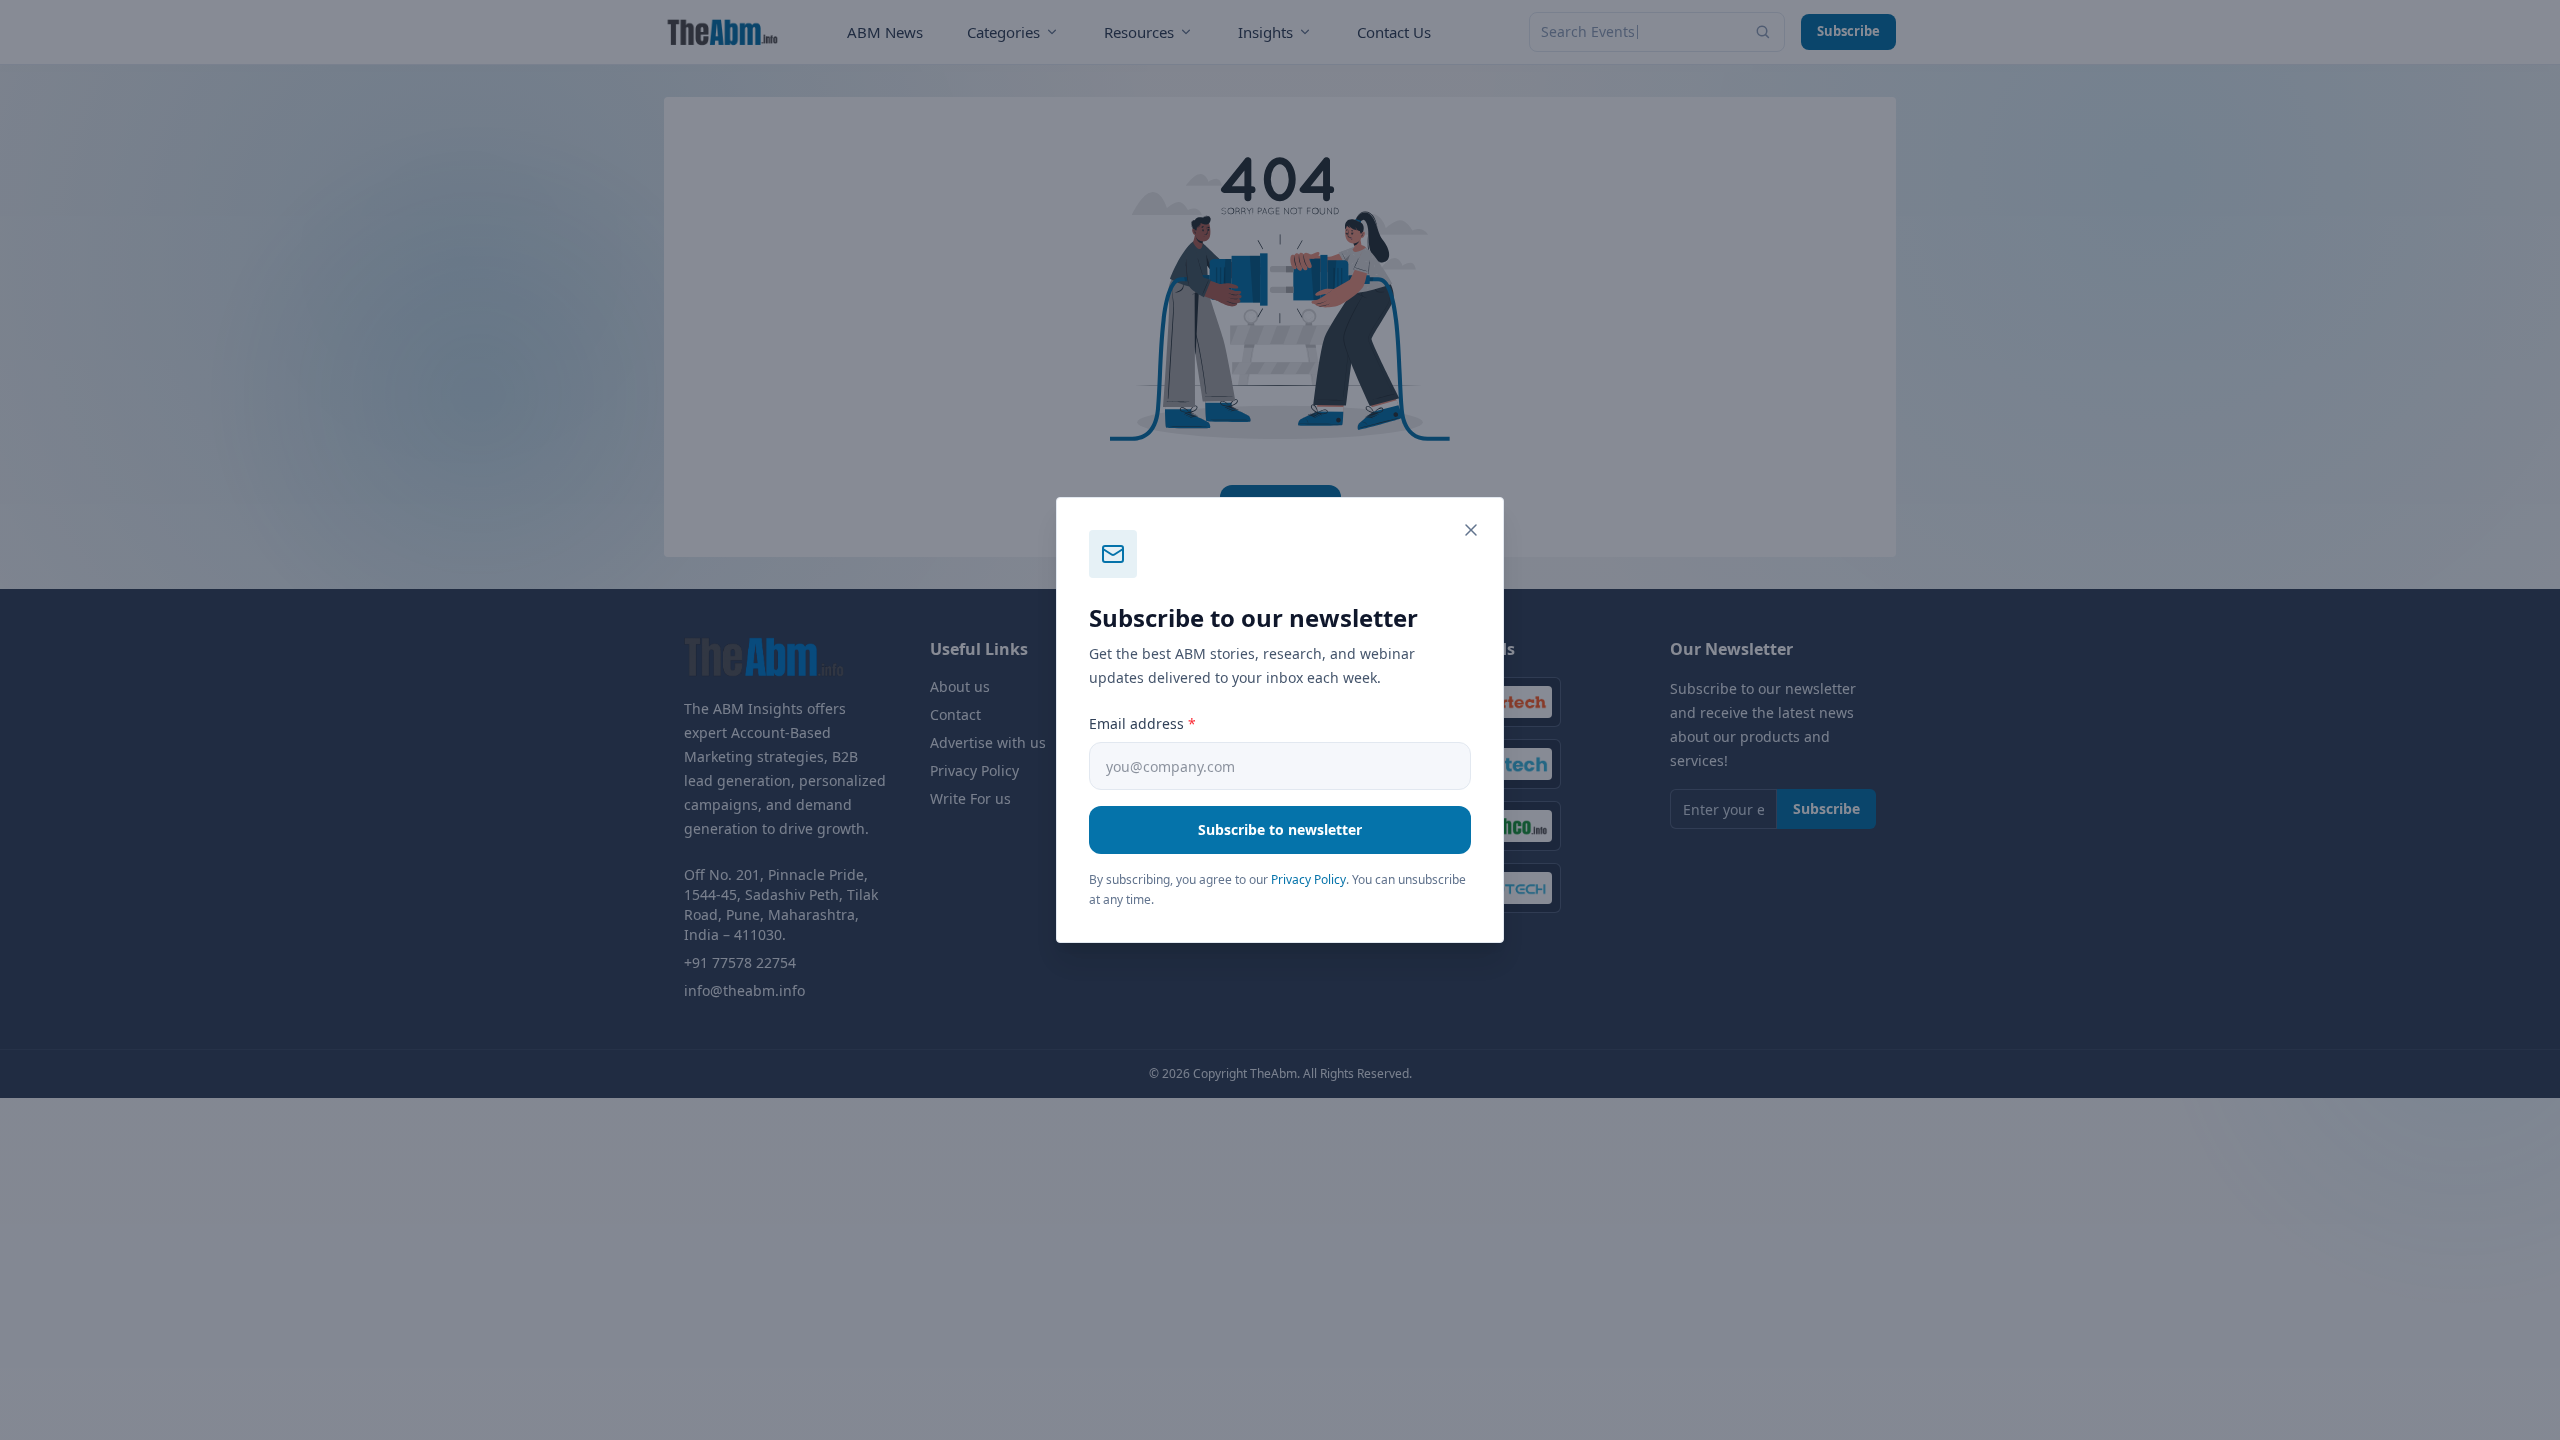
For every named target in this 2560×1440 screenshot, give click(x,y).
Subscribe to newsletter (1280, 829)
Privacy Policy (1308, 879)
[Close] (1471, 530)
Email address (1142, 723)
